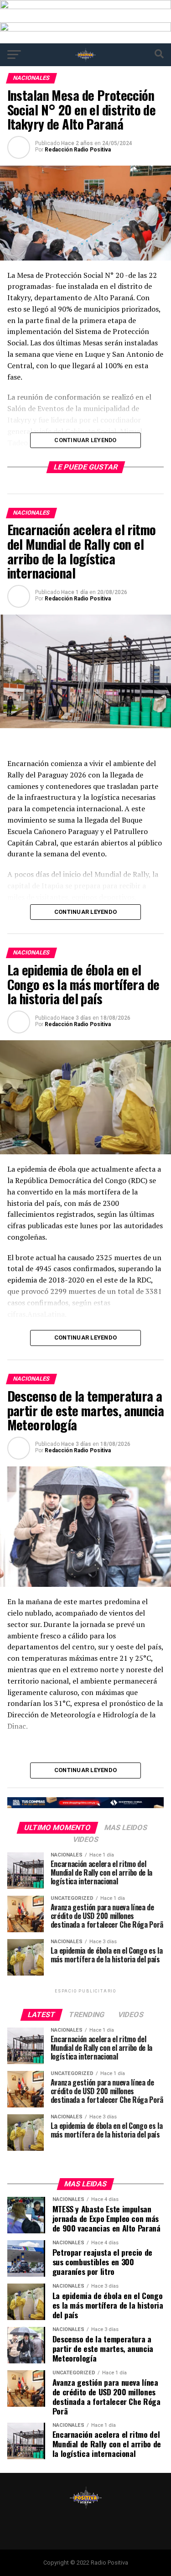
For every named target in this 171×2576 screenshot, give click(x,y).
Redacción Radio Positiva (78, 150)
